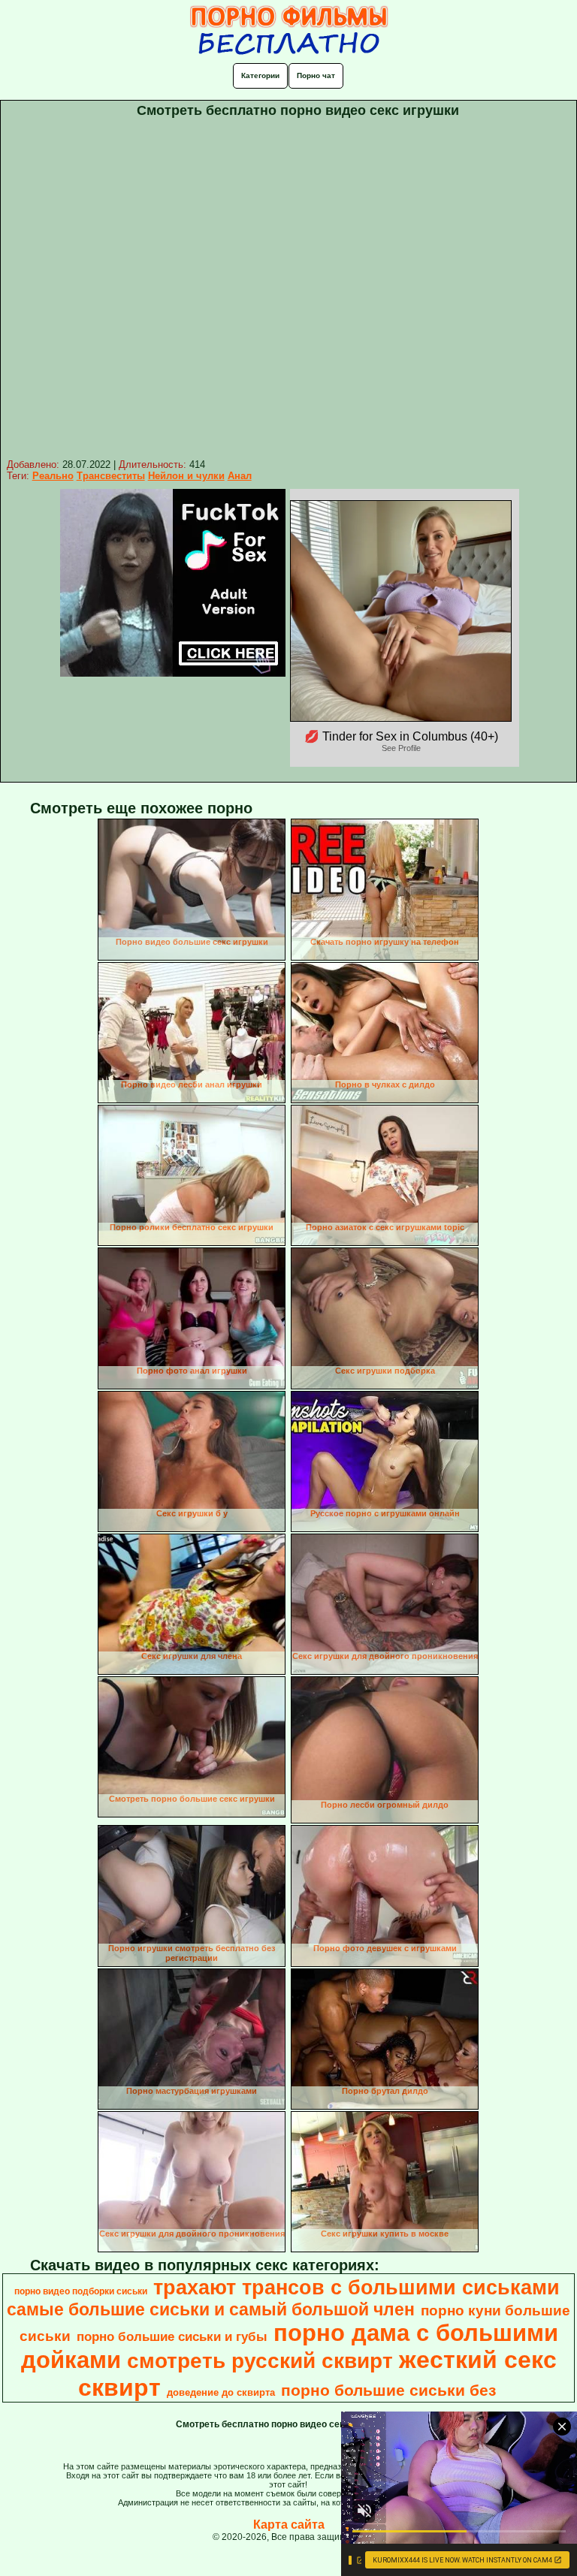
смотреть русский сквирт (260, 2361)
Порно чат (316, 75)
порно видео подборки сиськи (81, 2291)
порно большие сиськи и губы (172, 2336)
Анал (240, 476)
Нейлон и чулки (186, 476)
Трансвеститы (111, 476)
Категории (260, 75)
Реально (53, 476)
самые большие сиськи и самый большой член (211, 2309)
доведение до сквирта (221, 2392)
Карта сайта (289, 2525)
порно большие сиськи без (388, 2390)
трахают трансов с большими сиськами (356, 2288)
